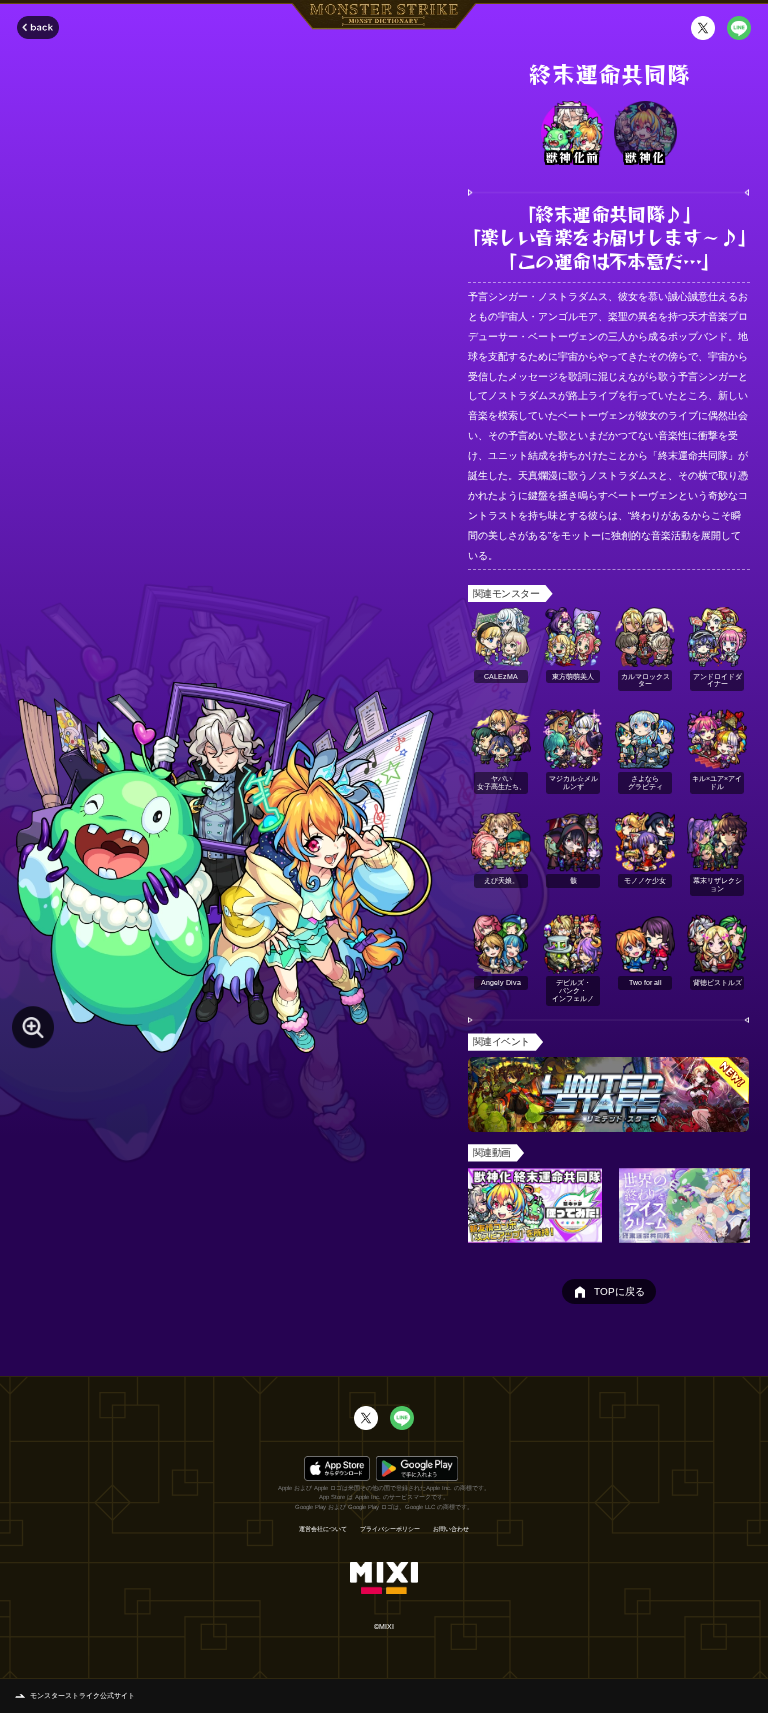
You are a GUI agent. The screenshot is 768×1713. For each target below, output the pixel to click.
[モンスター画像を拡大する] (33, 1027)
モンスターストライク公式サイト (82, 1695)
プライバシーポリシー (390, 1529)
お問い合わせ (451, 1529)
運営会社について (323, 1529)
